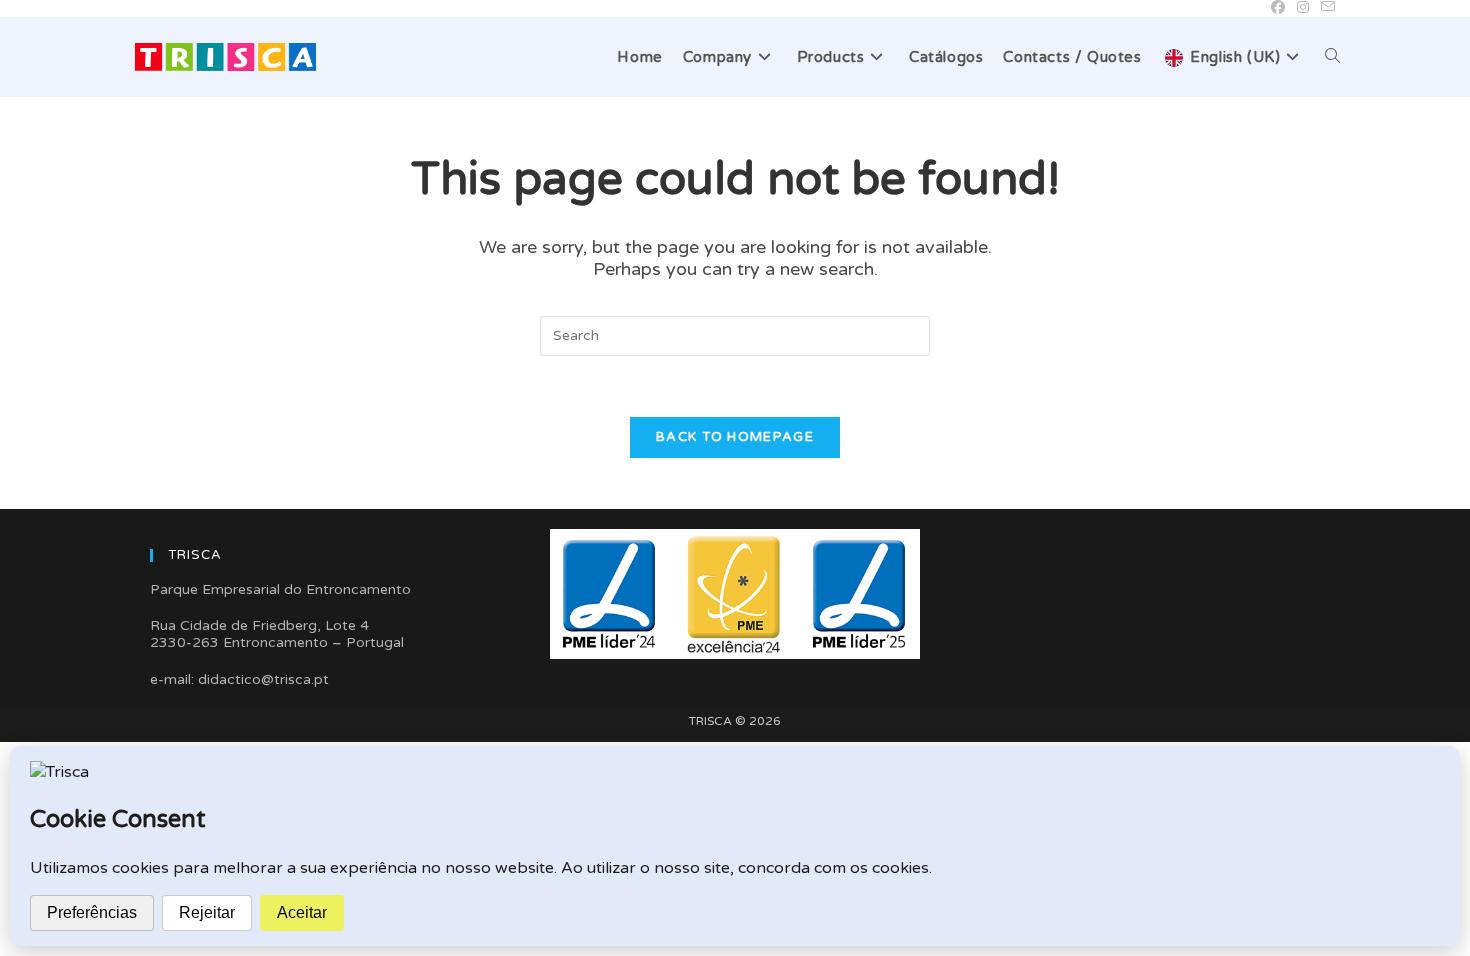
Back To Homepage (735, 437)
